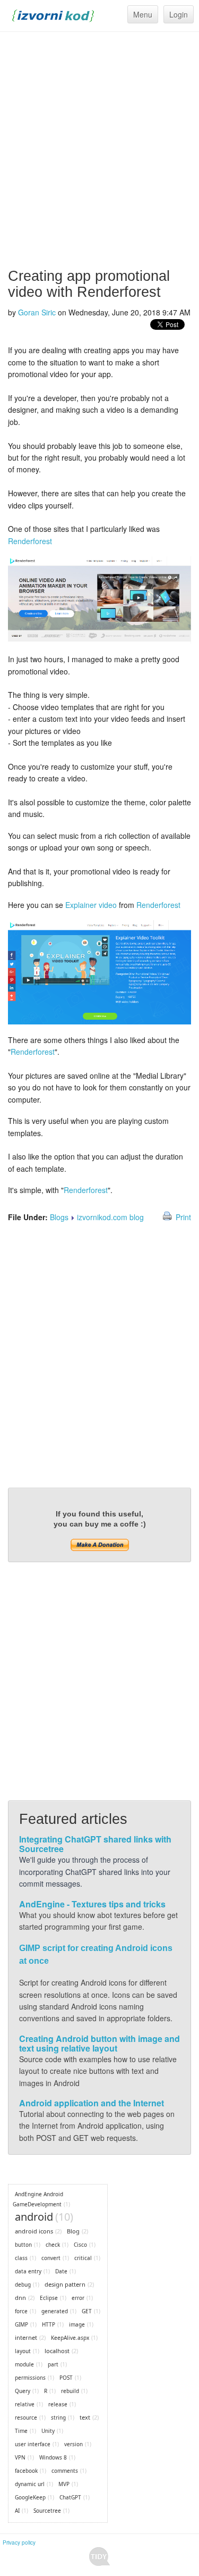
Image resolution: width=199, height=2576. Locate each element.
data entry (28, 2271)
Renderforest (30, 541)
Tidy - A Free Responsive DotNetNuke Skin (99, 2557)
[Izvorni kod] (53, 14)
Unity (48, 2431)
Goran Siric (37, 312)
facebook (26, 2471)
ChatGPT (70, 2497)
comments (65, 2471)
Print (183, 1217)
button (23, 2245)
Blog (73, 2231)
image (77, 2324)
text (85, 2417)
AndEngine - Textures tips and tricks (92, 1904)
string (58, 2417)
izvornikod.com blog (110, 1217)
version (73, 2444)
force (21, 2311)
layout (23, 2351)
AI (17, 2511)
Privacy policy (19, 2542)
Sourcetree (47, 2511)
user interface (33, 2444)
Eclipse (49, 2298)
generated (55, 2311)
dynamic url (30, 2484)
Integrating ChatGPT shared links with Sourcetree (95, 1844)
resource (26, 2417)
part (53, 2364)
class (21, 2258)
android (34, 2217)
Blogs (59, 1217)
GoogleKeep (30, 2497)
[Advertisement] (99, 150)
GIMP (21, 2324)
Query (23, 2391)
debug (23, 2285)
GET (87, 2311)
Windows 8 (53, 2457)
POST (66, 2378)
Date (61, 2271)
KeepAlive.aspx (70, 2338)
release (58, 2404)
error (78, 2298)
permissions (30, 2378)
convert (51, 2258)
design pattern (65, 2284)
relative (25, 2404)
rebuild (70, 2391)
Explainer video (91, 905)
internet (26, 2337)
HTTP (49, 2324)
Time (21, 2431)
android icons (34, 2231)
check (53, 2245)
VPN (20, 2457)
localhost (57, 2351)
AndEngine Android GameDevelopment (38, 2199)
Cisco (80, 2245)
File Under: (28, 1217)
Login (179, 14)
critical (83, 2258)
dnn (20, 2298)
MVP (64, 2484)
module (24, 2364)
